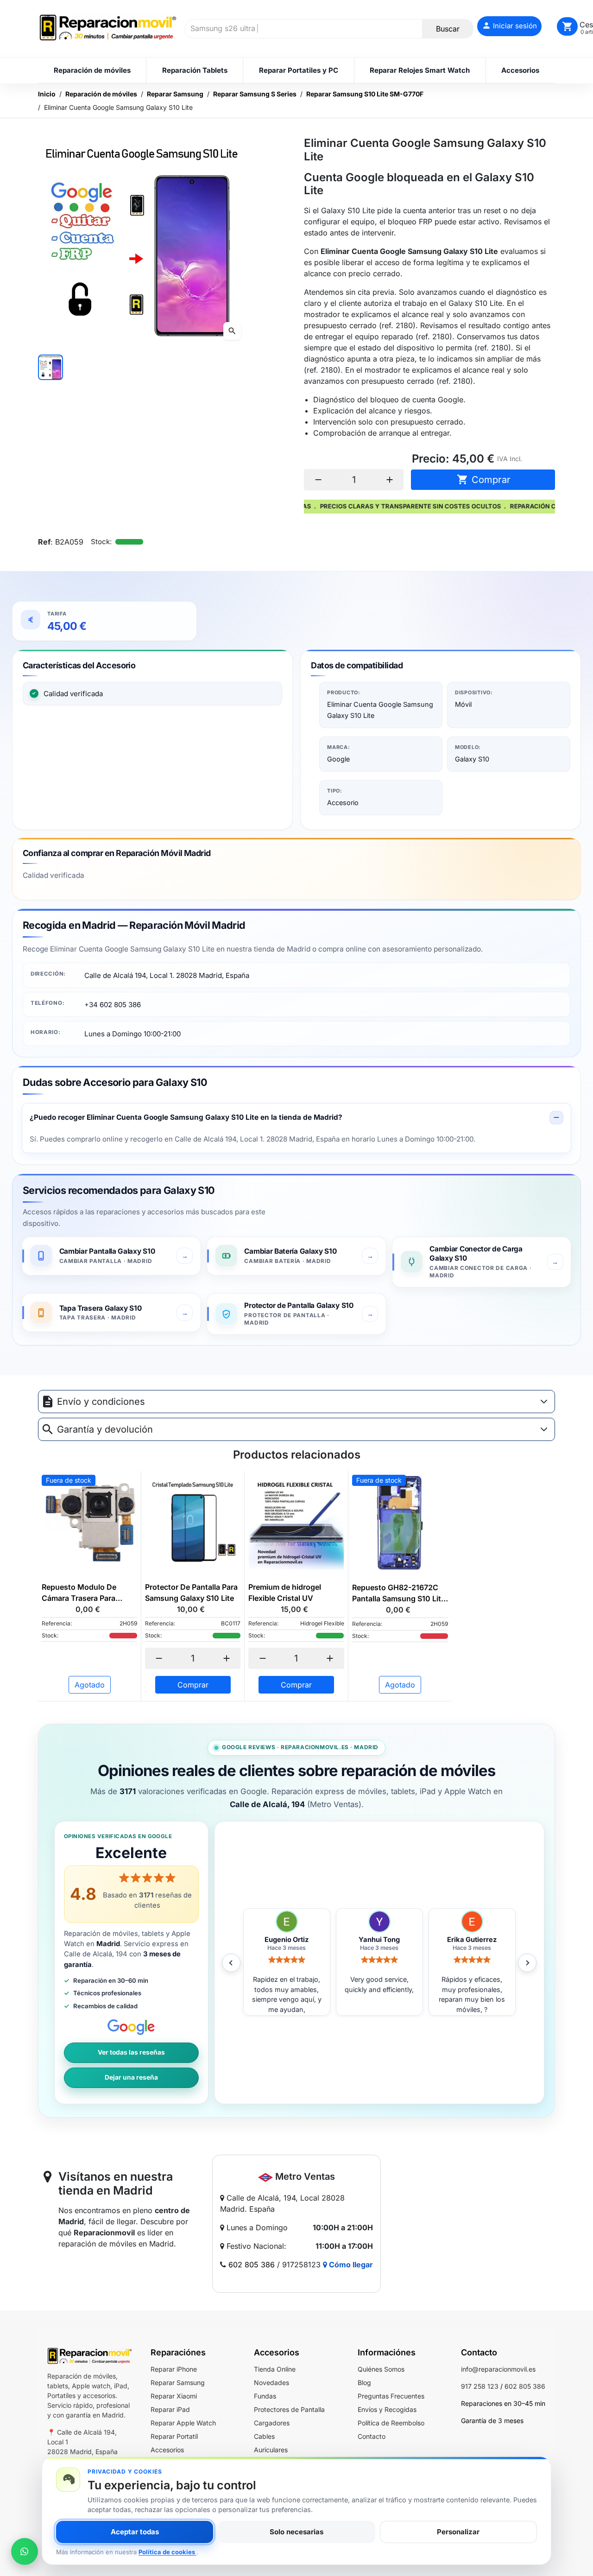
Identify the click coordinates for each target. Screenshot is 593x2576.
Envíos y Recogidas (387, 2409)
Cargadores (272, 2423)
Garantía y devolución (105, 1429)
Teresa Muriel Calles (472, 1940)
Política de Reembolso (391, 2423)
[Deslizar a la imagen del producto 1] (50, 367)
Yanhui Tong (287, 1940)
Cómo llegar (350, 2265)
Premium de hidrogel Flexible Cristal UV (285, 1593)
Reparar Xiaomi (174, 2396)
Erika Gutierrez (379, 1940)
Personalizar (458, 2532)
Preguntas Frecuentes (391, 2396)
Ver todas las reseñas (131, 2052)
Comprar (484, 479)
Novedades (271, 2382)
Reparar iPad (170, 2409)
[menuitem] (92, 70)
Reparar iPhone (174, 2369)
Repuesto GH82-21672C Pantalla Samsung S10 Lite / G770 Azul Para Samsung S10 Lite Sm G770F (399, 1593)
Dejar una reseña (131, 2077)
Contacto (372, 2436)
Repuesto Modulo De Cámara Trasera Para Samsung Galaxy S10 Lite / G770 (88, 1593)
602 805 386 (252, 2265)
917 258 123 (480, 2386)
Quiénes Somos (381, 2369)
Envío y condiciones (101, 1402)
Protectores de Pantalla (289, 2409)
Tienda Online (275, 2369)
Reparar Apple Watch (183, 2423)
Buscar (448, 29)
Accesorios (167, 2450)
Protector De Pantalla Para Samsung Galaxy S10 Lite (191, 1593)
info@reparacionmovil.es (498, 2369)
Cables (264, 2436)
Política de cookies (167, 2552)
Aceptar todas (135, 2532)
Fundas (265, 2396)
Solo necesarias (296, 2532)
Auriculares (271, 2450)
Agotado (90, 1685)
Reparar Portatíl (174, 2436)
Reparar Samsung (178, 2382)
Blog (364, 2382)
